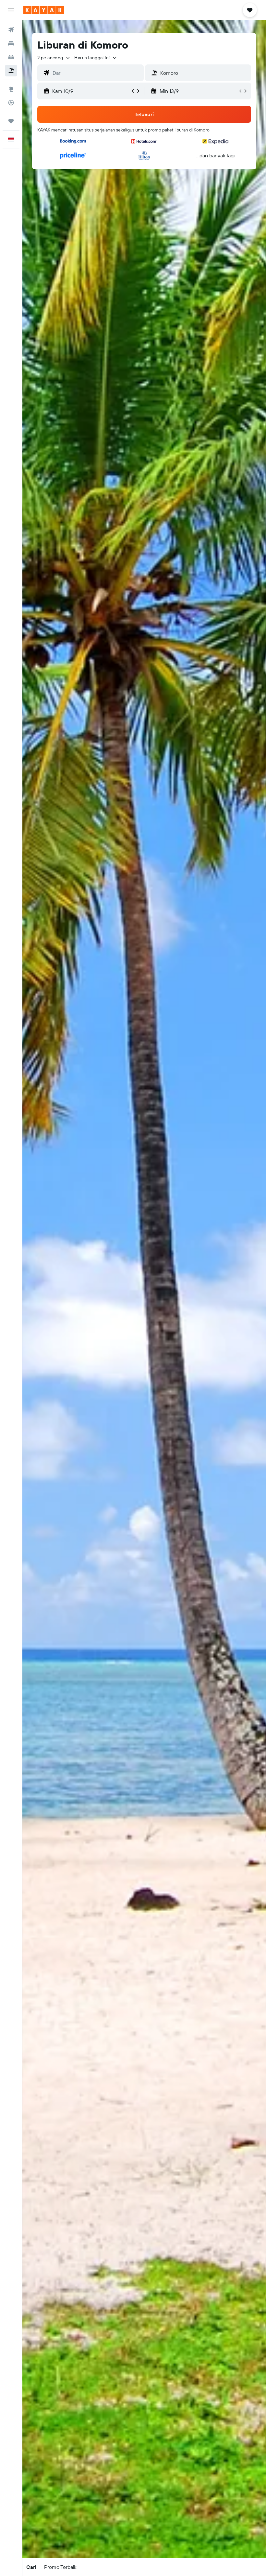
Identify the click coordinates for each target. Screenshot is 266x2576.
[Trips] (11, 121)
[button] (11, 10)
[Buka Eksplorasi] (11, 89)
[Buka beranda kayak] (44, 10)
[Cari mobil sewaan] (11, 57)
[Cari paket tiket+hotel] (11, 71)
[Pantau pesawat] (11, 103)
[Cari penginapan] (11, 43)
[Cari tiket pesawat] (11, 30)
